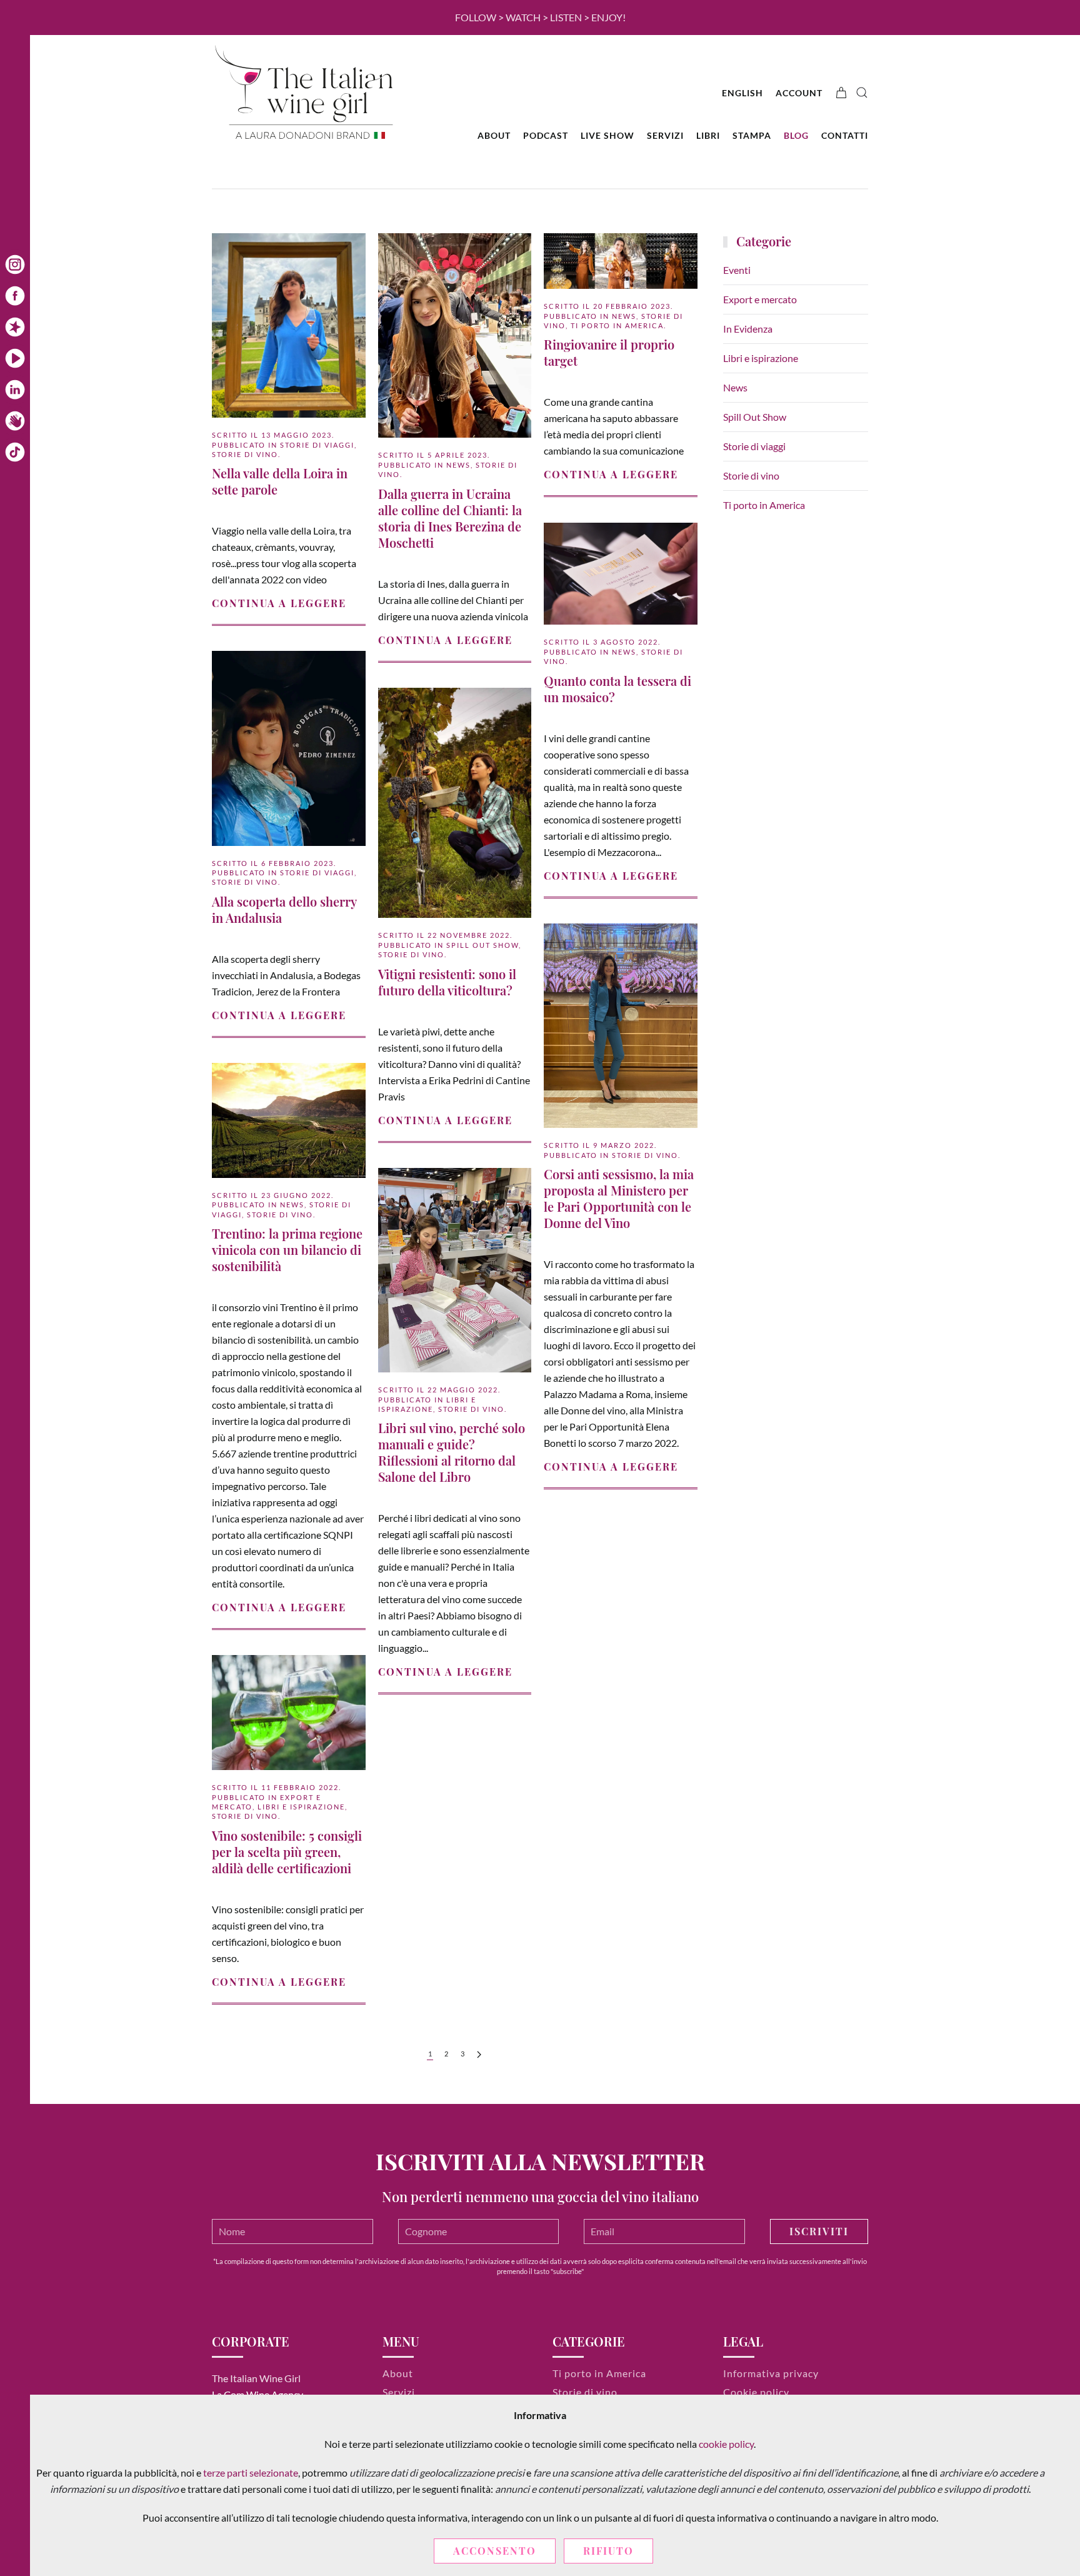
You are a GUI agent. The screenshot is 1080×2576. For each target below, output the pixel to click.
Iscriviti (819, 2231)
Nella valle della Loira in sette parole (280, 481)
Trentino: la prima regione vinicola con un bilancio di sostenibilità (287, 1250)
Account (799, 93)
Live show (607, 135)
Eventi (737, 270)
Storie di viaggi (317, 445)
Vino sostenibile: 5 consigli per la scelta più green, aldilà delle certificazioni (287, 1852)
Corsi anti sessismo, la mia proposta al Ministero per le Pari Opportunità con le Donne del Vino (619, 1198)
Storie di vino (245, 454)
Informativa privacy (771, 2373)
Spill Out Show (482, 945)
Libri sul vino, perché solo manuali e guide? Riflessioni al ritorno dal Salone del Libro (452, 1452)
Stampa (752, 135)
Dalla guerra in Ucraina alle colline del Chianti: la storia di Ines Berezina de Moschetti (450, 518)
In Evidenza (748, 329)
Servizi (665, 135)
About (494, 135)
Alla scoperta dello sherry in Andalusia (284, 909)
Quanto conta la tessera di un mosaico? (617, 689)
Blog (796, 135)
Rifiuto (608, 2551)
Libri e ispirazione (301, 1807)
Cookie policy (756, 2392)
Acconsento (495, 2551)
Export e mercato (760, 299)
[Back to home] (306, 93)
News (458, 465)
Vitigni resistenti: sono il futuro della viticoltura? (447, 982)
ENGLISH (742, 93)
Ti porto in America (617, 325)
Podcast (546, 135)
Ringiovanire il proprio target (609, 352)
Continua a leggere (279, 603)
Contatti (845, 135)
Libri (708, 135)
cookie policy (726, 2444)
